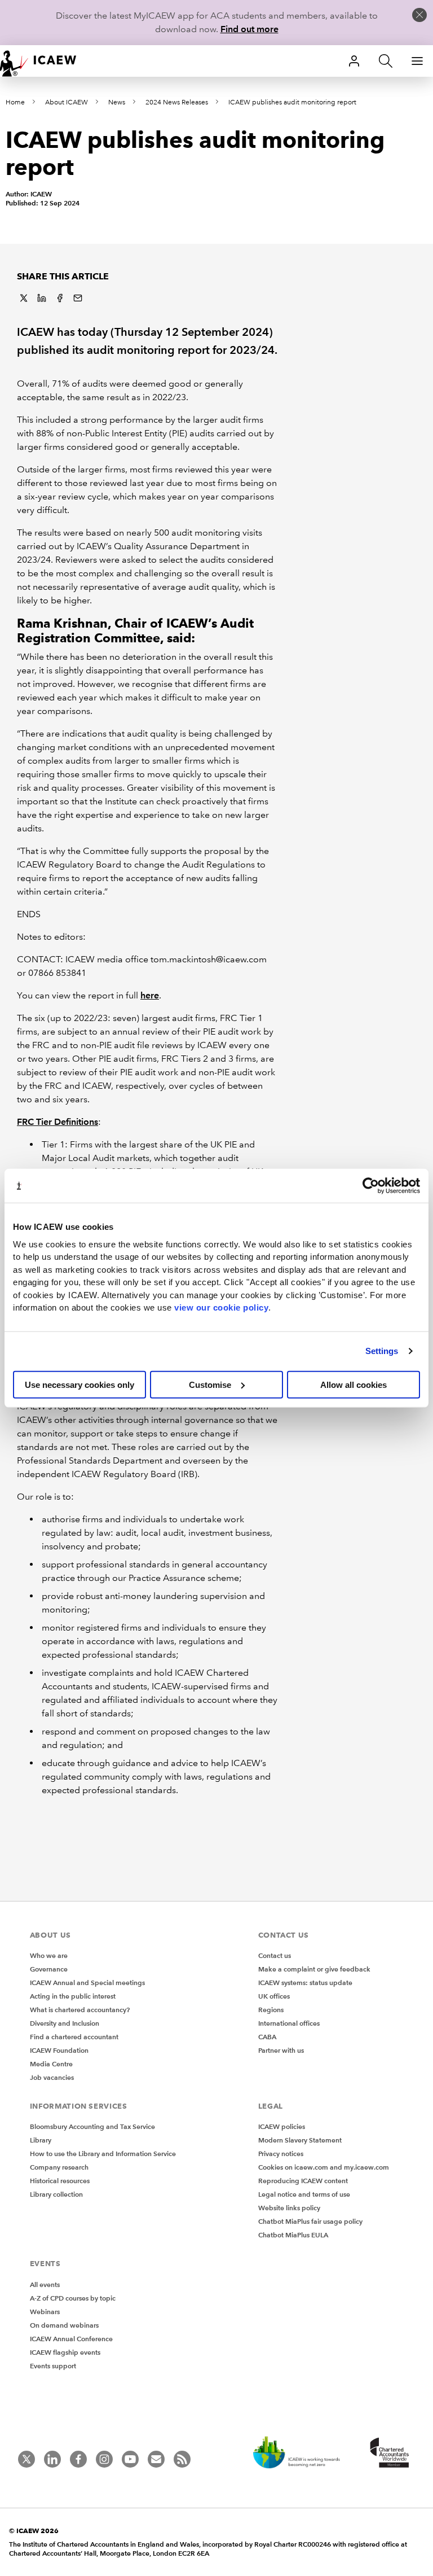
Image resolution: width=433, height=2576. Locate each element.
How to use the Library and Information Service (103, 2154)
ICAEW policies (282, 2126)
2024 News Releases (177, 102)
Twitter (24, 298)
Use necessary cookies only (79, 1384)
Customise (210, 1384)
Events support (53, 2366)
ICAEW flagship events (65, 2352)
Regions (271, 2010)
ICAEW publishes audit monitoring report (292, 102)
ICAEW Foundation (59, 2050)
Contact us (275, 1955)
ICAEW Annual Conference (71, 2339)
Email (78, 298)
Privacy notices (281, 2154)
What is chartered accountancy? (80, 2010)
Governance (49, 1969)
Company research (59, 2167)
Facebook (60, 298)
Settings (382, 1351)
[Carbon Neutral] (302, 2454)
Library (41, 2140)
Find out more (249, 29)
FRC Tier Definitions (58, 1122)
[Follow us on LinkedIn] (52, 2459)
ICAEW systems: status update (305, 1983)
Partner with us (281, 2050)
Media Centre (51, 2064)
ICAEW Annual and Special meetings (87, 1983)
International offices (289, 2023)
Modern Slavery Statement (300, 2140)
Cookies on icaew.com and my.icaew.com (324, 2167)
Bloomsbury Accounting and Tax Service (92, 2126)
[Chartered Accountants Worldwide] (388, 2454)
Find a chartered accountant (74, 2037)
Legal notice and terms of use (304, 2194)
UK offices (274, 1996)
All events (45, 2284)
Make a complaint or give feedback (314, 1969)
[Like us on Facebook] (78, 2459)
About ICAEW (67, 102)
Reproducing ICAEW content (303, 2181)
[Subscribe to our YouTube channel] (130, 2459)
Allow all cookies (354, 1384)
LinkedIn (42, 298)
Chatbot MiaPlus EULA (293, 2235)
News (117, 102)
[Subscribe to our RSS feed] (182, 2459)
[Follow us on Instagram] (104, 2459)
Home (15, 102)
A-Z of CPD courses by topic (73, 2298)
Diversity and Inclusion (65, 2023)
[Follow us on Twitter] (26, 2459)
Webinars (45, 2312)
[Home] (45, 61)
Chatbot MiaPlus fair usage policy (310, 2221)
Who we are (49, 1955)
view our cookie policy (221, 1307)
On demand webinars (64, 2325)
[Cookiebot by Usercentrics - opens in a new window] (371, 1186)
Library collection (56, 2194)
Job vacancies (52, 2077)
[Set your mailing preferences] (156, 2459)
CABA (267, 2037)
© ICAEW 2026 (34, 2531)
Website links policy (289, 2208)
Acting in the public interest (73, 1996)
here (150, 995)
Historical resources (60, 2181)
